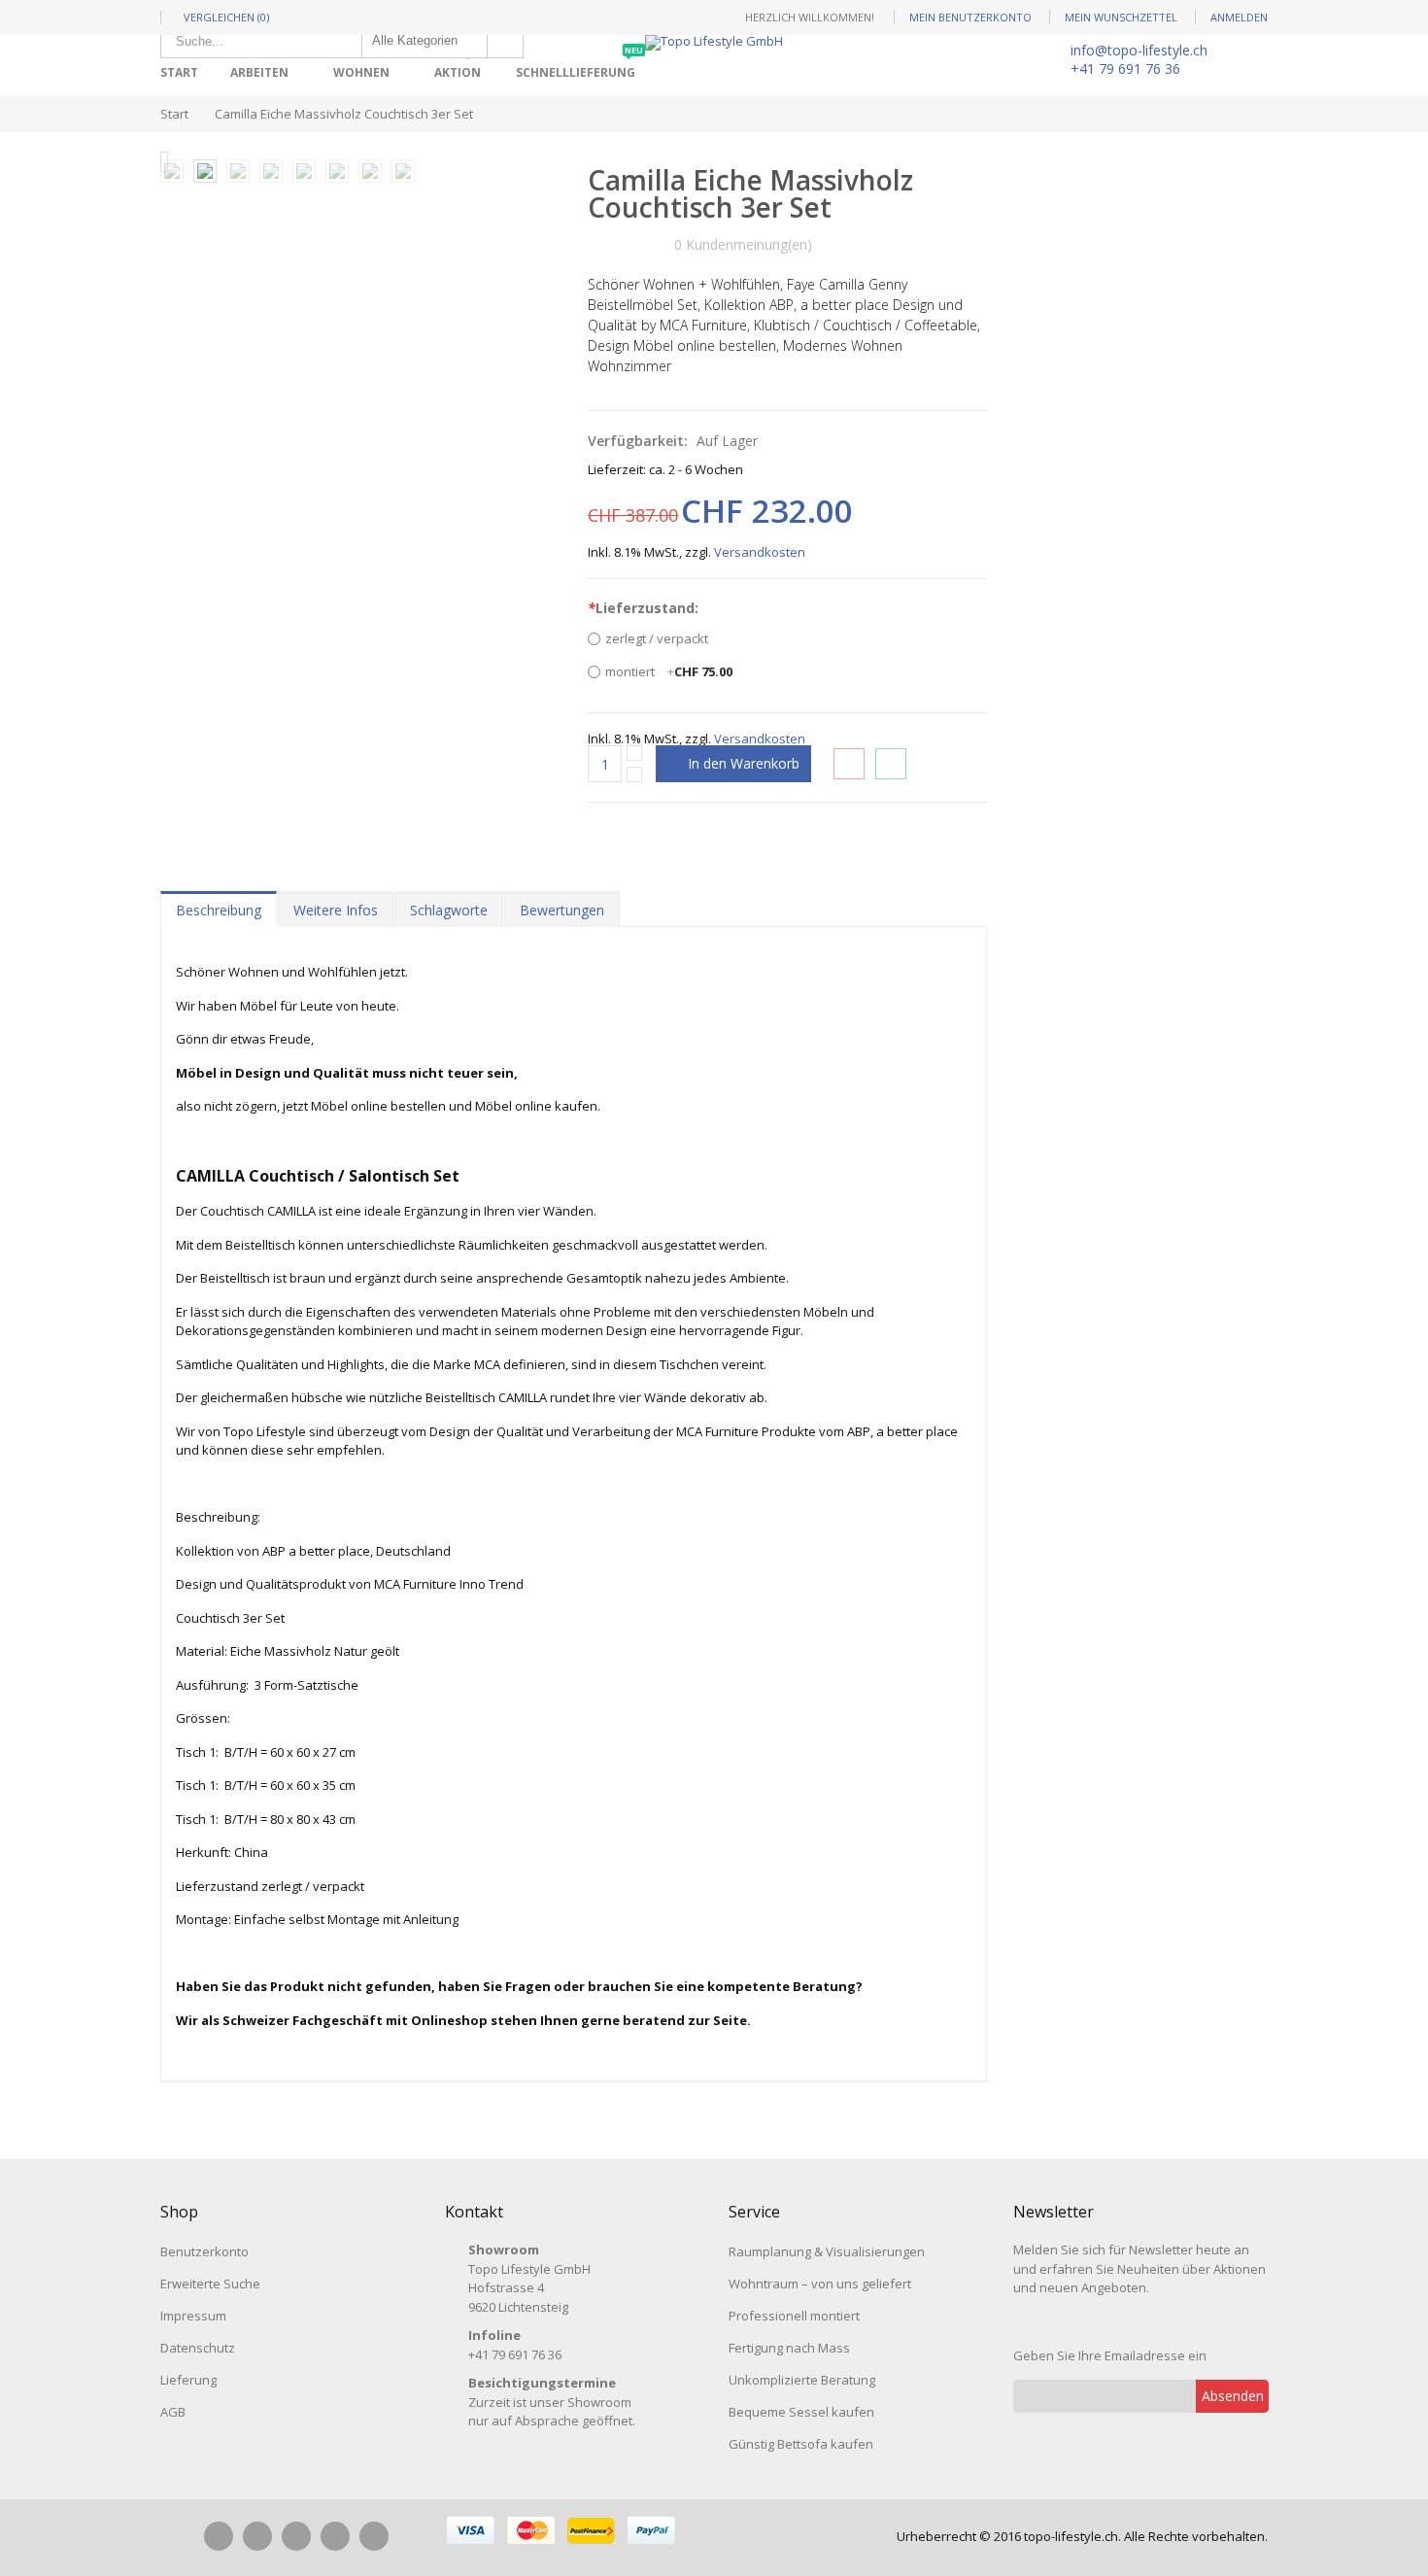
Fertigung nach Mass (789, 2348)
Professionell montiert (794, 2316)
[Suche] (505, 41)
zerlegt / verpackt (657, 638)
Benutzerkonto (204, 2251)
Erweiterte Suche (210, 2284)
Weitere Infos (336, 910)
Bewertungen (562, 910)
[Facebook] (219, 2536)
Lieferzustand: (643, 608)
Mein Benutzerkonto (970, 17)
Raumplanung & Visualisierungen (827, 2251)
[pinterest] (296, 2536)
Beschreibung (219, 910)
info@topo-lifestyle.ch (1139, 50)
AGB (173, 2412)
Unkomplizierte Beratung (802, 2380)
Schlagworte (449, 910)
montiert (669, 671)
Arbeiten (259, 72)
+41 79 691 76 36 (1125, 69)
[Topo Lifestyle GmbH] (714, 43)
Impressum (193, 2316)
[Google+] (335, 2536)
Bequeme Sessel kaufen (801, 2412)
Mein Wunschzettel (1121, 17)
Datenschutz (198, 2348)
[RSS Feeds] (374, 2536)
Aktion (461, 66)
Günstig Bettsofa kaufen (801, 2444)
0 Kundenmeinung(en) (743, 244)
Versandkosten (760, 552)
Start (174, 114)
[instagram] (257, 2536)
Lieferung (188, 2380)
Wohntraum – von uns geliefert (820, 2284)
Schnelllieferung (579, 66)
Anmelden (1239, 17)
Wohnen (361, 72)
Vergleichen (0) (226, 17)
